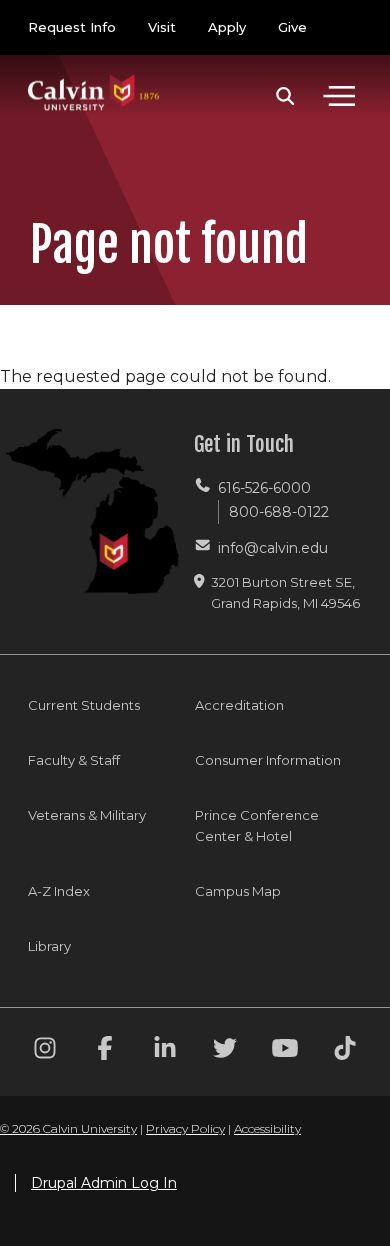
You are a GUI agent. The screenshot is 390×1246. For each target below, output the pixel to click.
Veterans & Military (87, 815)
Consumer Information (268, 760)
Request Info (72, 27)
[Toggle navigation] (339, 96)
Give (292, 27)
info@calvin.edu (273, 548)
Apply (227, 27)
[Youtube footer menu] (285, 1051)
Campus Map (238, 891)
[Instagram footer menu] (45, 1051)
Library (49, 946)
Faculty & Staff (74, 760)
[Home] (94, 72)
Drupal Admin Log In (104, 1183)
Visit (162, 27)
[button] (285, 96)
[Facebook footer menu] (105, 1051)
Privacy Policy (185, 1128)
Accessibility (267, 1128)
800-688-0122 (279, 512)
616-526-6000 (264, 488)
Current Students (84, 705)
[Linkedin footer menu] (165, 1051)
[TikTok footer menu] (345, 1051)
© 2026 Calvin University (68, 1128)
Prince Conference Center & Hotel (257, 825)
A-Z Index (59, 891)
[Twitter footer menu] (225, 1051)
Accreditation (239, 705)
